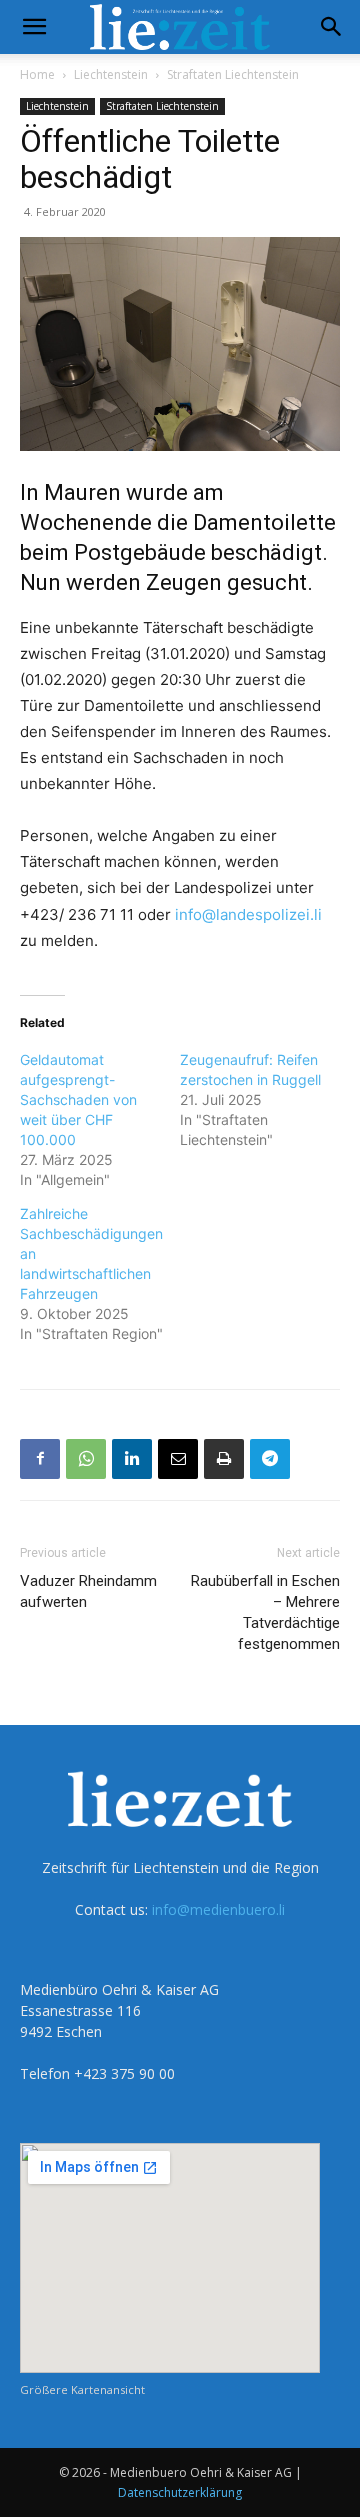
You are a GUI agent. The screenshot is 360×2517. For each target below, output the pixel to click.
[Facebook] (40, 1459)
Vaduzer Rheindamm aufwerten (88, 1591)
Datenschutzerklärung (180, 2492)
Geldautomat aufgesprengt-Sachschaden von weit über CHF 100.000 (78, 1099)
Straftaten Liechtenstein (233, 74)
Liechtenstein (111, 74)
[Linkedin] (132, 1459)
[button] (34, 27)
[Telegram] (270, 1459)
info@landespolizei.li (248, 914)
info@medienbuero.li (218, 1909)
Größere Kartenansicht (82, 2389)
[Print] (224, 1459)
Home (37, 74)
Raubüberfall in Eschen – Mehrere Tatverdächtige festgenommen (265, 1612)
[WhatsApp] (86, 1459)
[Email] (178, 1459)
